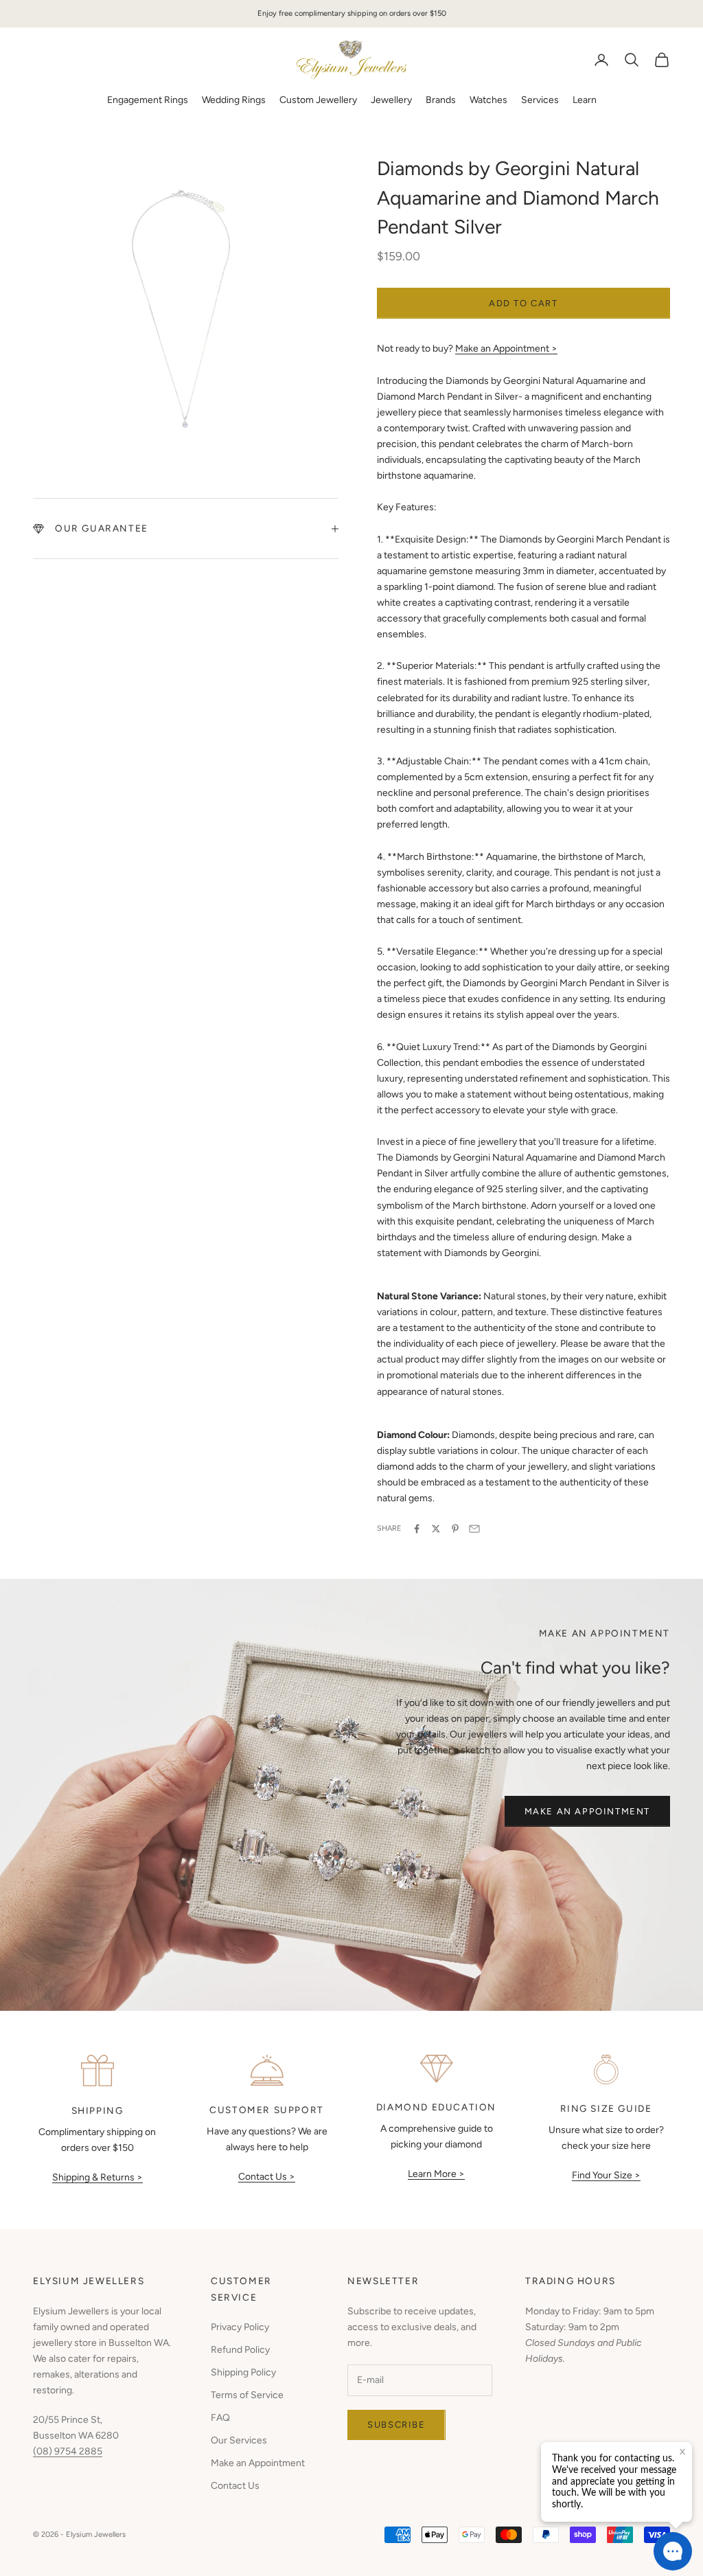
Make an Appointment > (506, 349)
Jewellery (391, 100)
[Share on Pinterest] (455, 1529)
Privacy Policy (240, 2327)
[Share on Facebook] (417, 1529)
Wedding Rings (234, 100)
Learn (585, 100)
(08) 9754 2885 (68, 2451)
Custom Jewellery (318, 100)
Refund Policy (240, 2350)
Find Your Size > (606, 2175)
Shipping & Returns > (97, 2177)
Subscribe (396, 2425)
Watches (488, 100)
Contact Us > (267, 2177)
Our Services (239, 2440)
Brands (441, 100)
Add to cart (523, 303)
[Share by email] (474, 1529)
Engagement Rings (148, 100)
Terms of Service (247, 2395)
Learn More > (436, 2174)
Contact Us (235, 2486)
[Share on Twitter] (436, 1529)
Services (540, 100)
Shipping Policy (243, 2372)
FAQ (220, 2418)
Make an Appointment (587, 1811)
